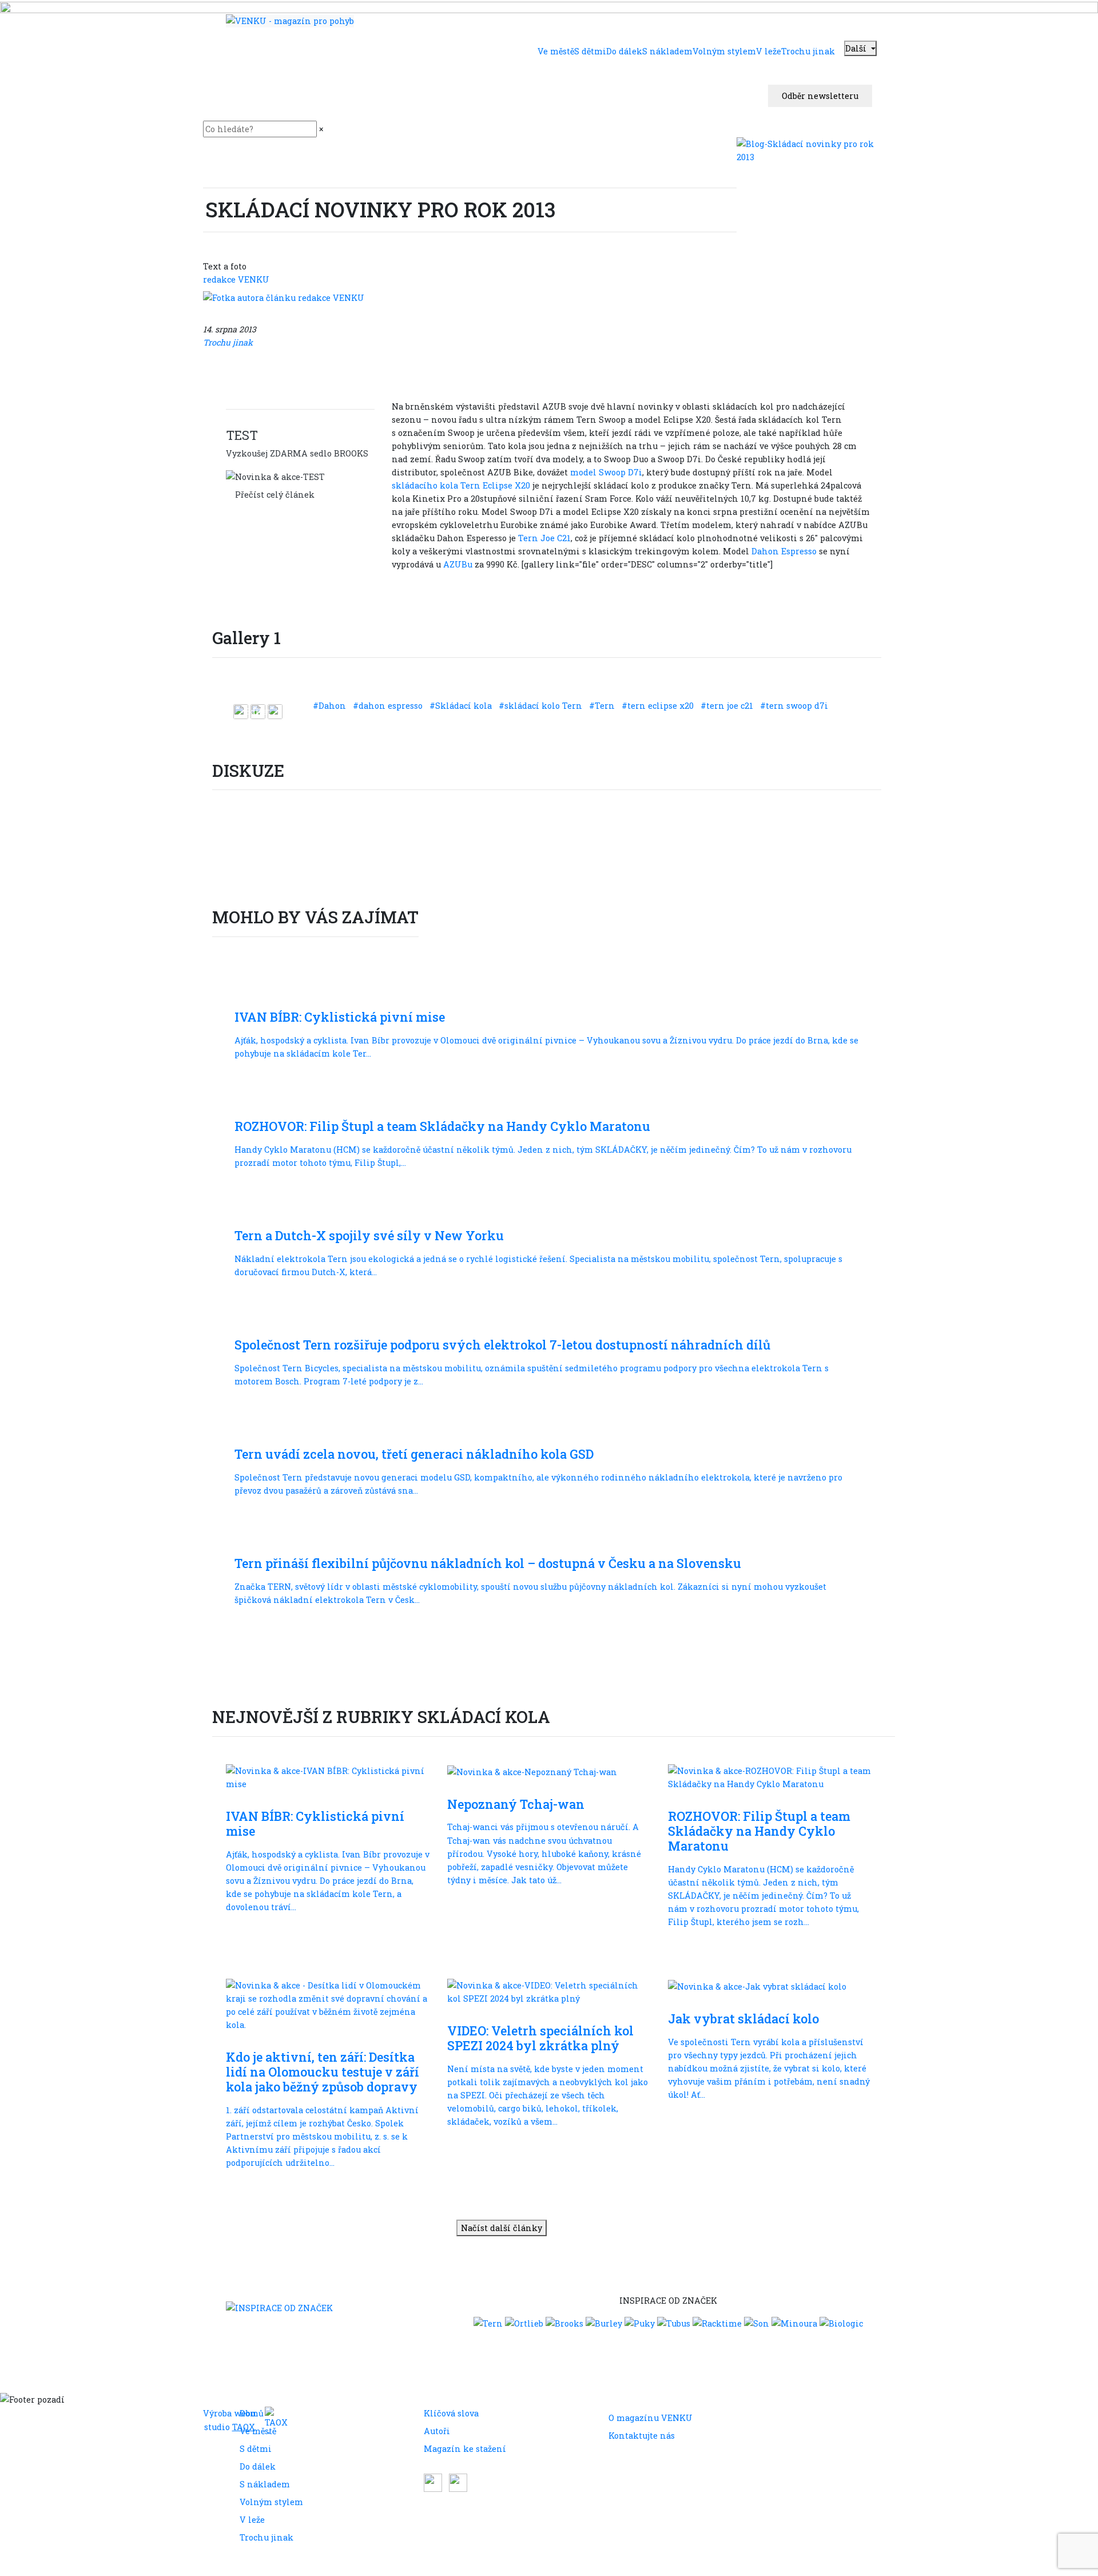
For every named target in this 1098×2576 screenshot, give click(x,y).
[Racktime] (717, 2323)
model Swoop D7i (605, 472)
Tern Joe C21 (544, 538)
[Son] (757, 2323)
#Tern (603, 706)
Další (857, 48)
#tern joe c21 (728, 706)
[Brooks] (564, 2323)
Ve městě (258, 2431)
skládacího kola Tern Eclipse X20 (461, 485)
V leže (252, 2520)
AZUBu (458, 564)
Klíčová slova (451, 2413)
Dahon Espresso (783, 551)
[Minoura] (794, 2323)
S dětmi (256, 2449)
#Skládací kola (462, 706)
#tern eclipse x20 (659, 706)
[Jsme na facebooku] (434, 2481)
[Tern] (488, 2323)
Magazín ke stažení (465, 2449)
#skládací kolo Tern (542, 706)
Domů (252, 2413)
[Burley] (604, 2323)
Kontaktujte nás (642, 2436)
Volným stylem (271, 2502)
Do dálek (258, 2466)
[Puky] (640, 2323)
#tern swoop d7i (794, 706)
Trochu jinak (266, 2537)
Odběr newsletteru (820, 96)
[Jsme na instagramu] (458, 2481)
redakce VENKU (236, 279)
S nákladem (265, 2484)
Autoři (437, 2431)
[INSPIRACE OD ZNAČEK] (279, 2307)
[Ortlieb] (524, 2323)
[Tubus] (674, 2323)
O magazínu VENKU (651, 2418)
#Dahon (331, 706)
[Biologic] (841, 2323)
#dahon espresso (389, 706)
